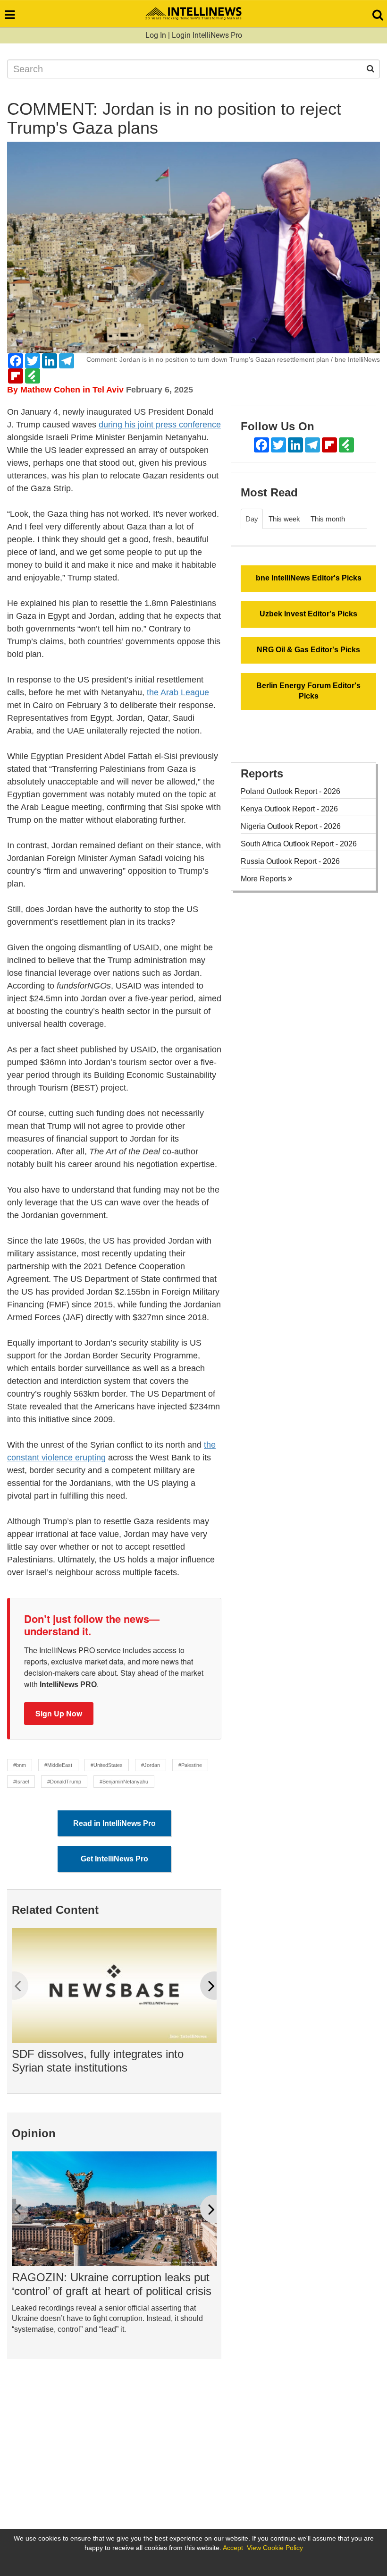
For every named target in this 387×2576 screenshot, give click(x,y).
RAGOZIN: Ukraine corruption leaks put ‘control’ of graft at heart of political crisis (112, 2284)
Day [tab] (252, 519)
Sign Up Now (59, 1713)
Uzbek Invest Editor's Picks (308, 614)
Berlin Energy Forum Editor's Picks (308, 691)
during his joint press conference (160, 425)
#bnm (20, 1765)
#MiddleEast (58, 1765)
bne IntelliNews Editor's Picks (309, 578)
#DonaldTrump (64, 1782)
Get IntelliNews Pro (114, 1859)
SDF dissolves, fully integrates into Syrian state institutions (98, 2061)
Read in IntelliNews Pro (114, 1823)
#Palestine (190, 1765)
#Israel (21, 1782)
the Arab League (178, 692)
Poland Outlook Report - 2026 (290, 791)
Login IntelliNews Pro (207, 35)
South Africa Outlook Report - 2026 (299, 844)
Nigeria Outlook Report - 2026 (291, 826)
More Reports (264, 879)
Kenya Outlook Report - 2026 (289, 809)
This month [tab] (328, 519)
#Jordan (151, 1765)
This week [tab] (284, 519)
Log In (156, 35)
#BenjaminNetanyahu (124, 1782)
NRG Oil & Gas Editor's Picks (308, 650)
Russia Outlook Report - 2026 (290, 861)
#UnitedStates (107, 1765)
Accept (233, 2548)
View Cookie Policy (275, 2548)
